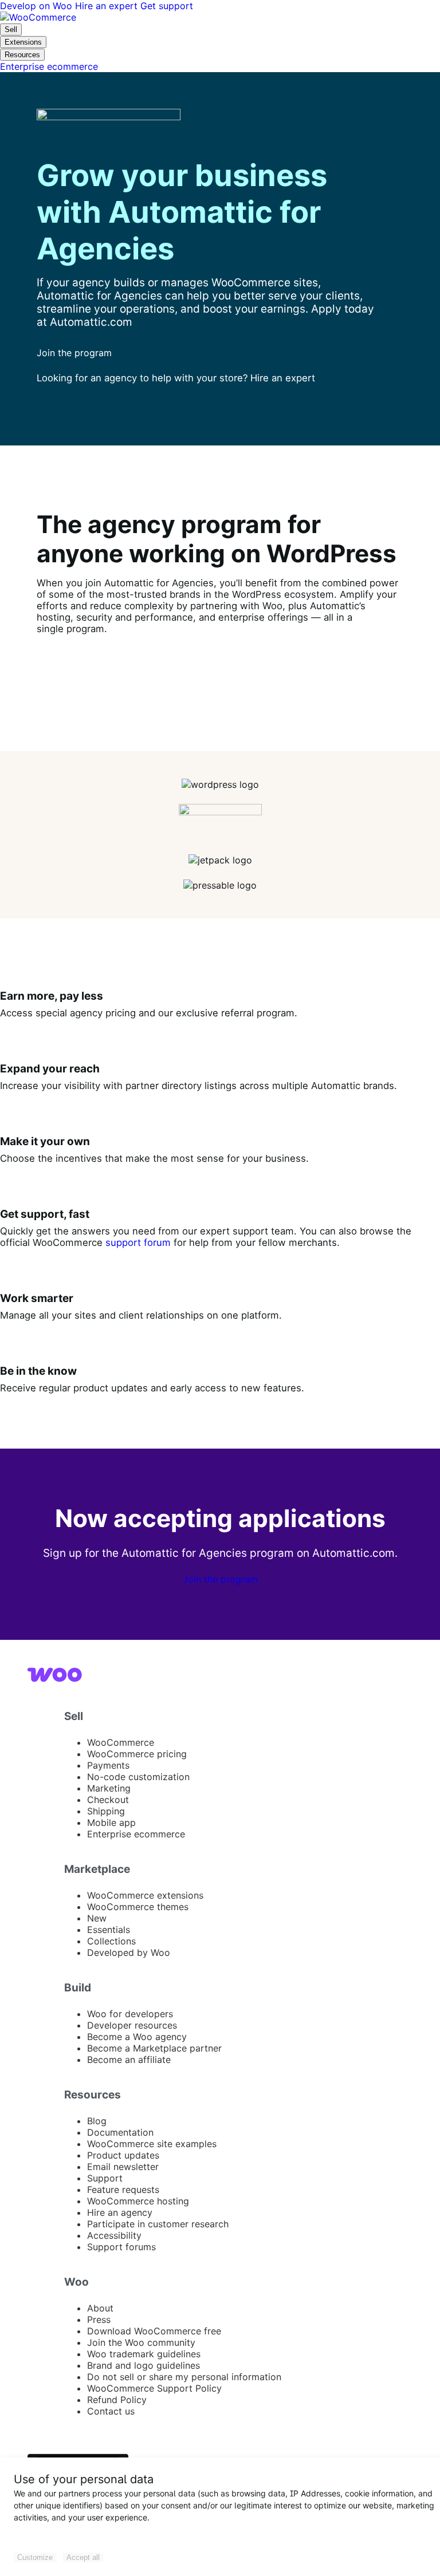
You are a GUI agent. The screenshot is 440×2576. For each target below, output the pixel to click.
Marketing (109, 1788)
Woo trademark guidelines (144, 2354)
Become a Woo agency (137, 2037)
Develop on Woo (38, 6)
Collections (111, 1941)
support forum (138, 1242)
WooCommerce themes (138, 1907)
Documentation (120, 2132)
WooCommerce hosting (138, 2201)
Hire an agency (120, 2212)
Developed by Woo (129, 1952)
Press (99, 2319)
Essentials (109, 1930)
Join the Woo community (141, 2342)
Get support (167, 6)
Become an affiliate (129, 2060)
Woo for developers (130, 2014)
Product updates (123, 2155)
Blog (97, 2121)
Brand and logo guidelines (144, 2365)
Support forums (121, 2247)
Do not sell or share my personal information (184, 2377)
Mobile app (111, 1822)
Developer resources (132, 2025)
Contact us (111, 2411)
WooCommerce (121, 1742)
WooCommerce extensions (145, 1895)
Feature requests (123, 2190)
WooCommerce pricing (137, 1754)
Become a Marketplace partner (154, 2048)
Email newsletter (123, 2167)
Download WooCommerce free (154, 2331)
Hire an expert (108, 6)
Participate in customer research (158, 2224)
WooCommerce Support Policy (154, 2388)
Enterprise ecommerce (136, 1834)
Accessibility (114, 2235)
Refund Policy (117, 2400)
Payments (108, 1765)
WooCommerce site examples (152, 2144)
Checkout (108, 1800)
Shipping (106, 1811)
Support (105, 2178)
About (100, 2308)
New (97, 1918)
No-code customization (138, 1777)
